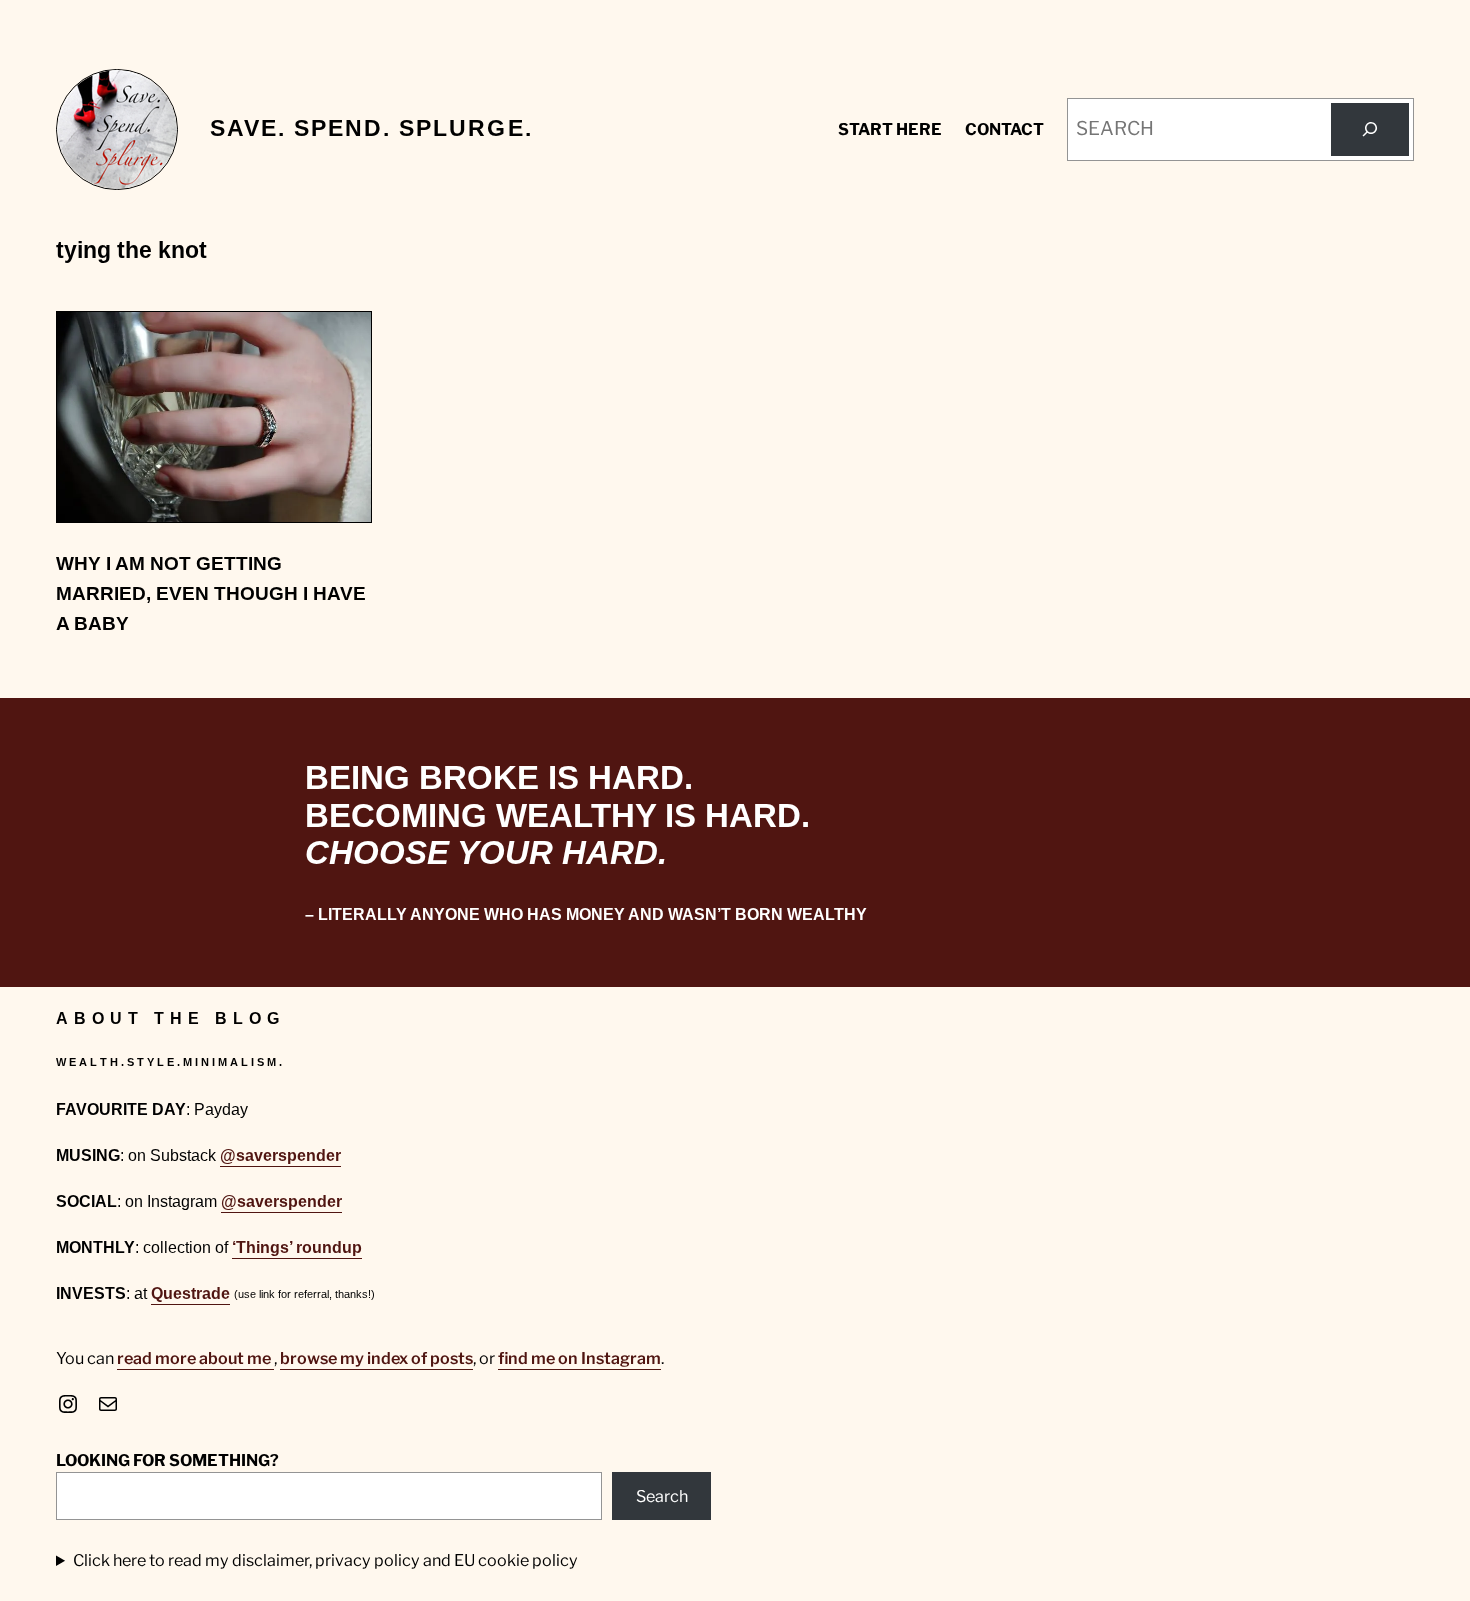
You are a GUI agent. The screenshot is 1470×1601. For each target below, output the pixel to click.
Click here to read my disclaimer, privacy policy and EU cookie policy (325, 1560)
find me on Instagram (579, 1358)
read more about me (195, 1358)
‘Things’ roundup (297, 1247)
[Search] (1370, 129)
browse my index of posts (376, 1358)
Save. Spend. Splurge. (371, 128)
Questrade (190, 1293)
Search (662, 1496)
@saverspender (280, 1155)
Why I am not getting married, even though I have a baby (211, 594)
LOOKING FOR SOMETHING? (167, 1460)
